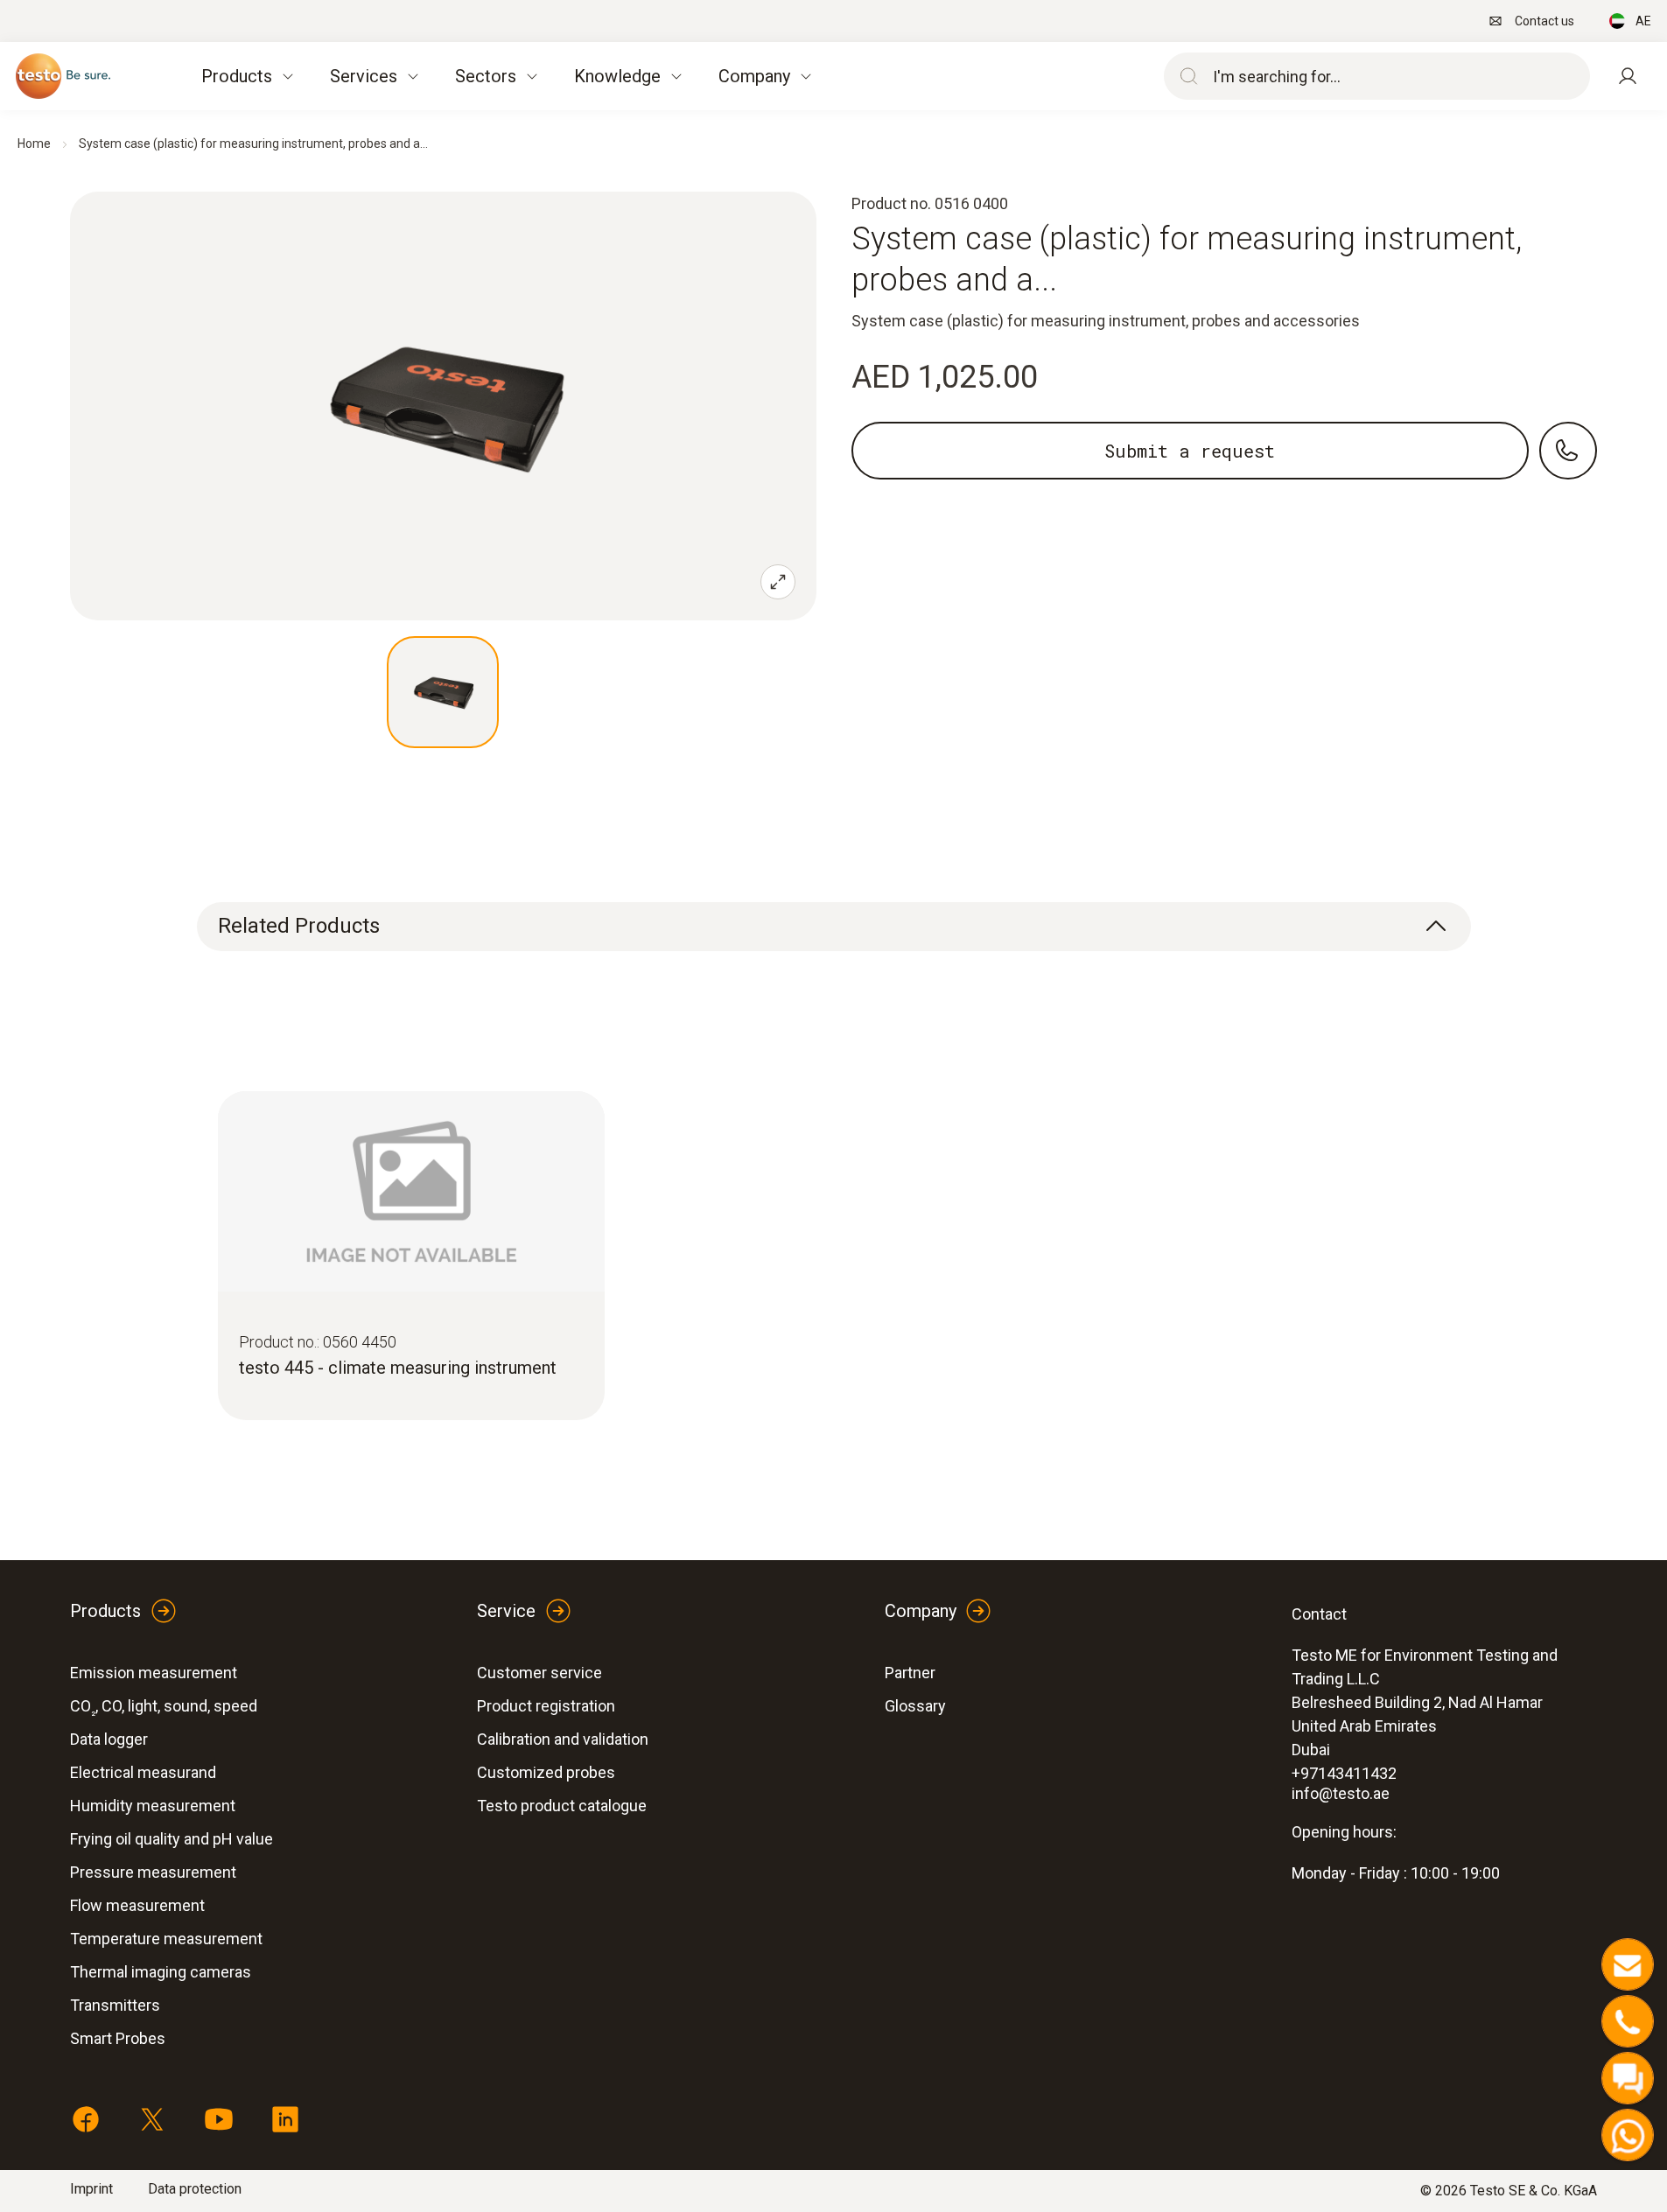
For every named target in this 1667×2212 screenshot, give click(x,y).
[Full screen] (778, 582)
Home (34, 143)
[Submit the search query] (1185, 76)
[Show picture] (443, 692)
